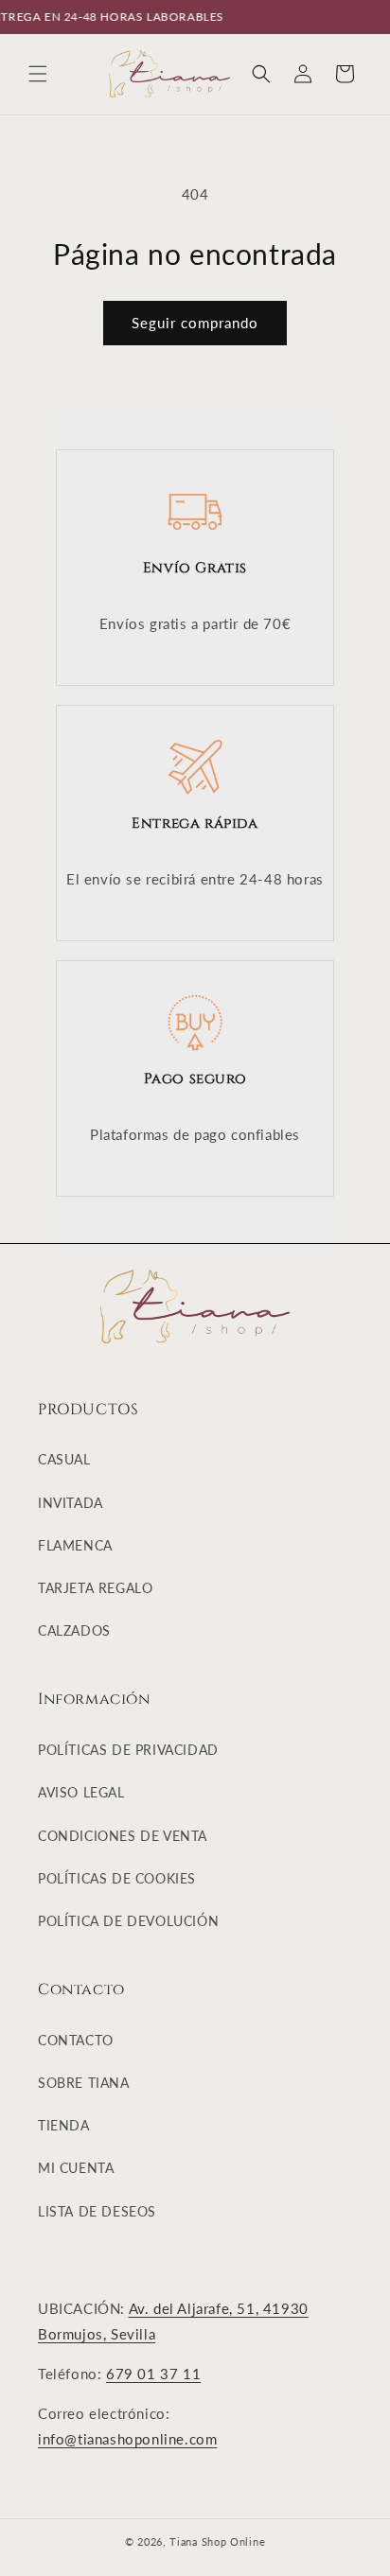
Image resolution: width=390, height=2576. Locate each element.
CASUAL (64, 1459)
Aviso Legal (81, 1792)
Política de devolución (128, 1921)
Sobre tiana (84, 2083)
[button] (38, 74)
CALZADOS (74, 1630)
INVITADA (71, 1503)
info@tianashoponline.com (127, 2439)
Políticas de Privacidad (128, 1750)
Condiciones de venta (123, 1836)
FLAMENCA (75, 1545)
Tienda (64, 2125)
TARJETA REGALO (95, 1588)
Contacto (76, 2040)
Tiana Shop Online (217, 2541)
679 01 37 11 (153, 2374)
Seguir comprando (195, 323)
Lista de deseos (97, 2211)
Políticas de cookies (117, 1878)
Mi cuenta (76, 2168)
